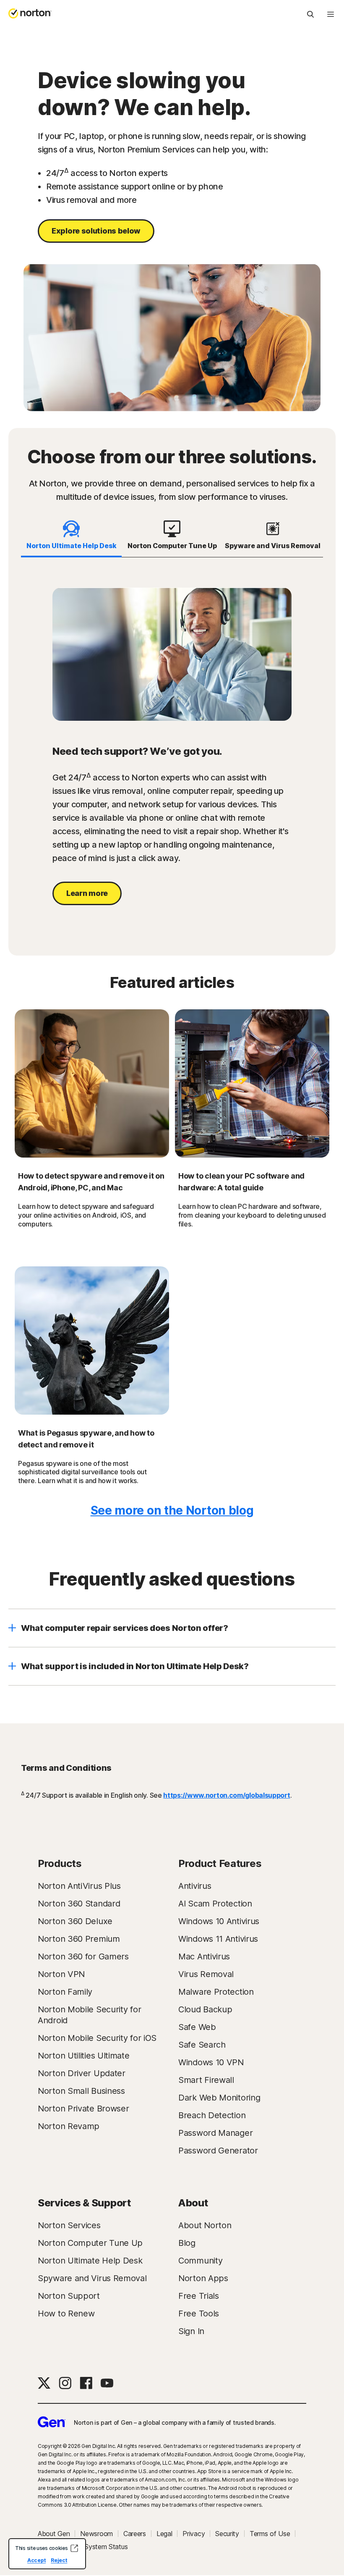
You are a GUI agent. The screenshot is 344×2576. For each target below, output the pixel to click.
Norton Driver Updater (82, 2073)
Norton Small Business (81, 2091)
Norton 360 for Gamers (83, 1956)
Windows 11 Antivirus (218, 1939)
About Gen (54, 2534)
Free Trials (199, 2296)
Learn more (87, 893)
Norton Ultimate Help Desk (90, 2261)
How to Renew (66, 2313)
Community (200, 2261)
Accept (36, 2560)
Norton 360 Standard (79, 1904)
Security (227, 2534)
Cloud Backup (205, 2009)
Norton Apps (203, 2278)
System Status (106, 2547)
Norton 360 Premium (79, 1939)
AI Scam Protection (215, 1904)
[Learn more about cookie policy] (74, 2548)
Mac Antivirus (204, 1956)
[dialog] (47, 2554)
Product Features (220, 1863)
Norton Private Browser (83, 2109)
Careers (135, 2534)
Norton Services (69, 2225)
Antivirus (195, 1886)
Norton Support (69, 2296)
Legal (164, 2534)
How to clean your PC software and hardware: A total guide (241, 1182)
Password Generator (218, 2151)
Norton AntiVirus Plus (79, 1886)
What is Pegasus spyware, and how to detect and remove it (86, 1439)
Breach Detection (212, 2115)
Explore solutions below (96, 231)
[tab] (71, 536)
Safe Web (197, 2027)
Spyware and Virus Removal (92, 2278)
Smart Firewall (206, 2080)
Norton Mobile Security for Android (89, 2015)
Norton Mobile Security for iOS (97, 2038)
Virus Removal (206, 1974)
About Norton (205, 2225)
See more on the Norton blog (172, 1510)
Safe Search (202, 2045)
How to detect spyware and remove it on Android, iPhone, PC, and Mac (91, 1182)
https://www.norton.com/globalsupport (227, 1795)
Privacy (194, 2534)
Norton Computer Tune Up (90, 2243)
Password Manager (215, 2133)
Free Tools (199, 2313)
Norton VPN (61, 1974)
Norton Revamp (69, 2126)
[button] (172, 1628)
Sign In (191, 2331)
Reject (59, 2560)
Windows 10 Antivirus (219, 1921)
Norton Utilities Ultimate (84, 2056)
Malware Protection (216, 1992)
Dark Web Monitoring (219, 2098)
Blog (187, 2243)
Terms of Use (270, 2534)
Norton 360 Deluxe (75, 1921)
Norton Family (65, 1992)
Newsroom (96, 2534)
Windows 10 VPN (211, 2062)
